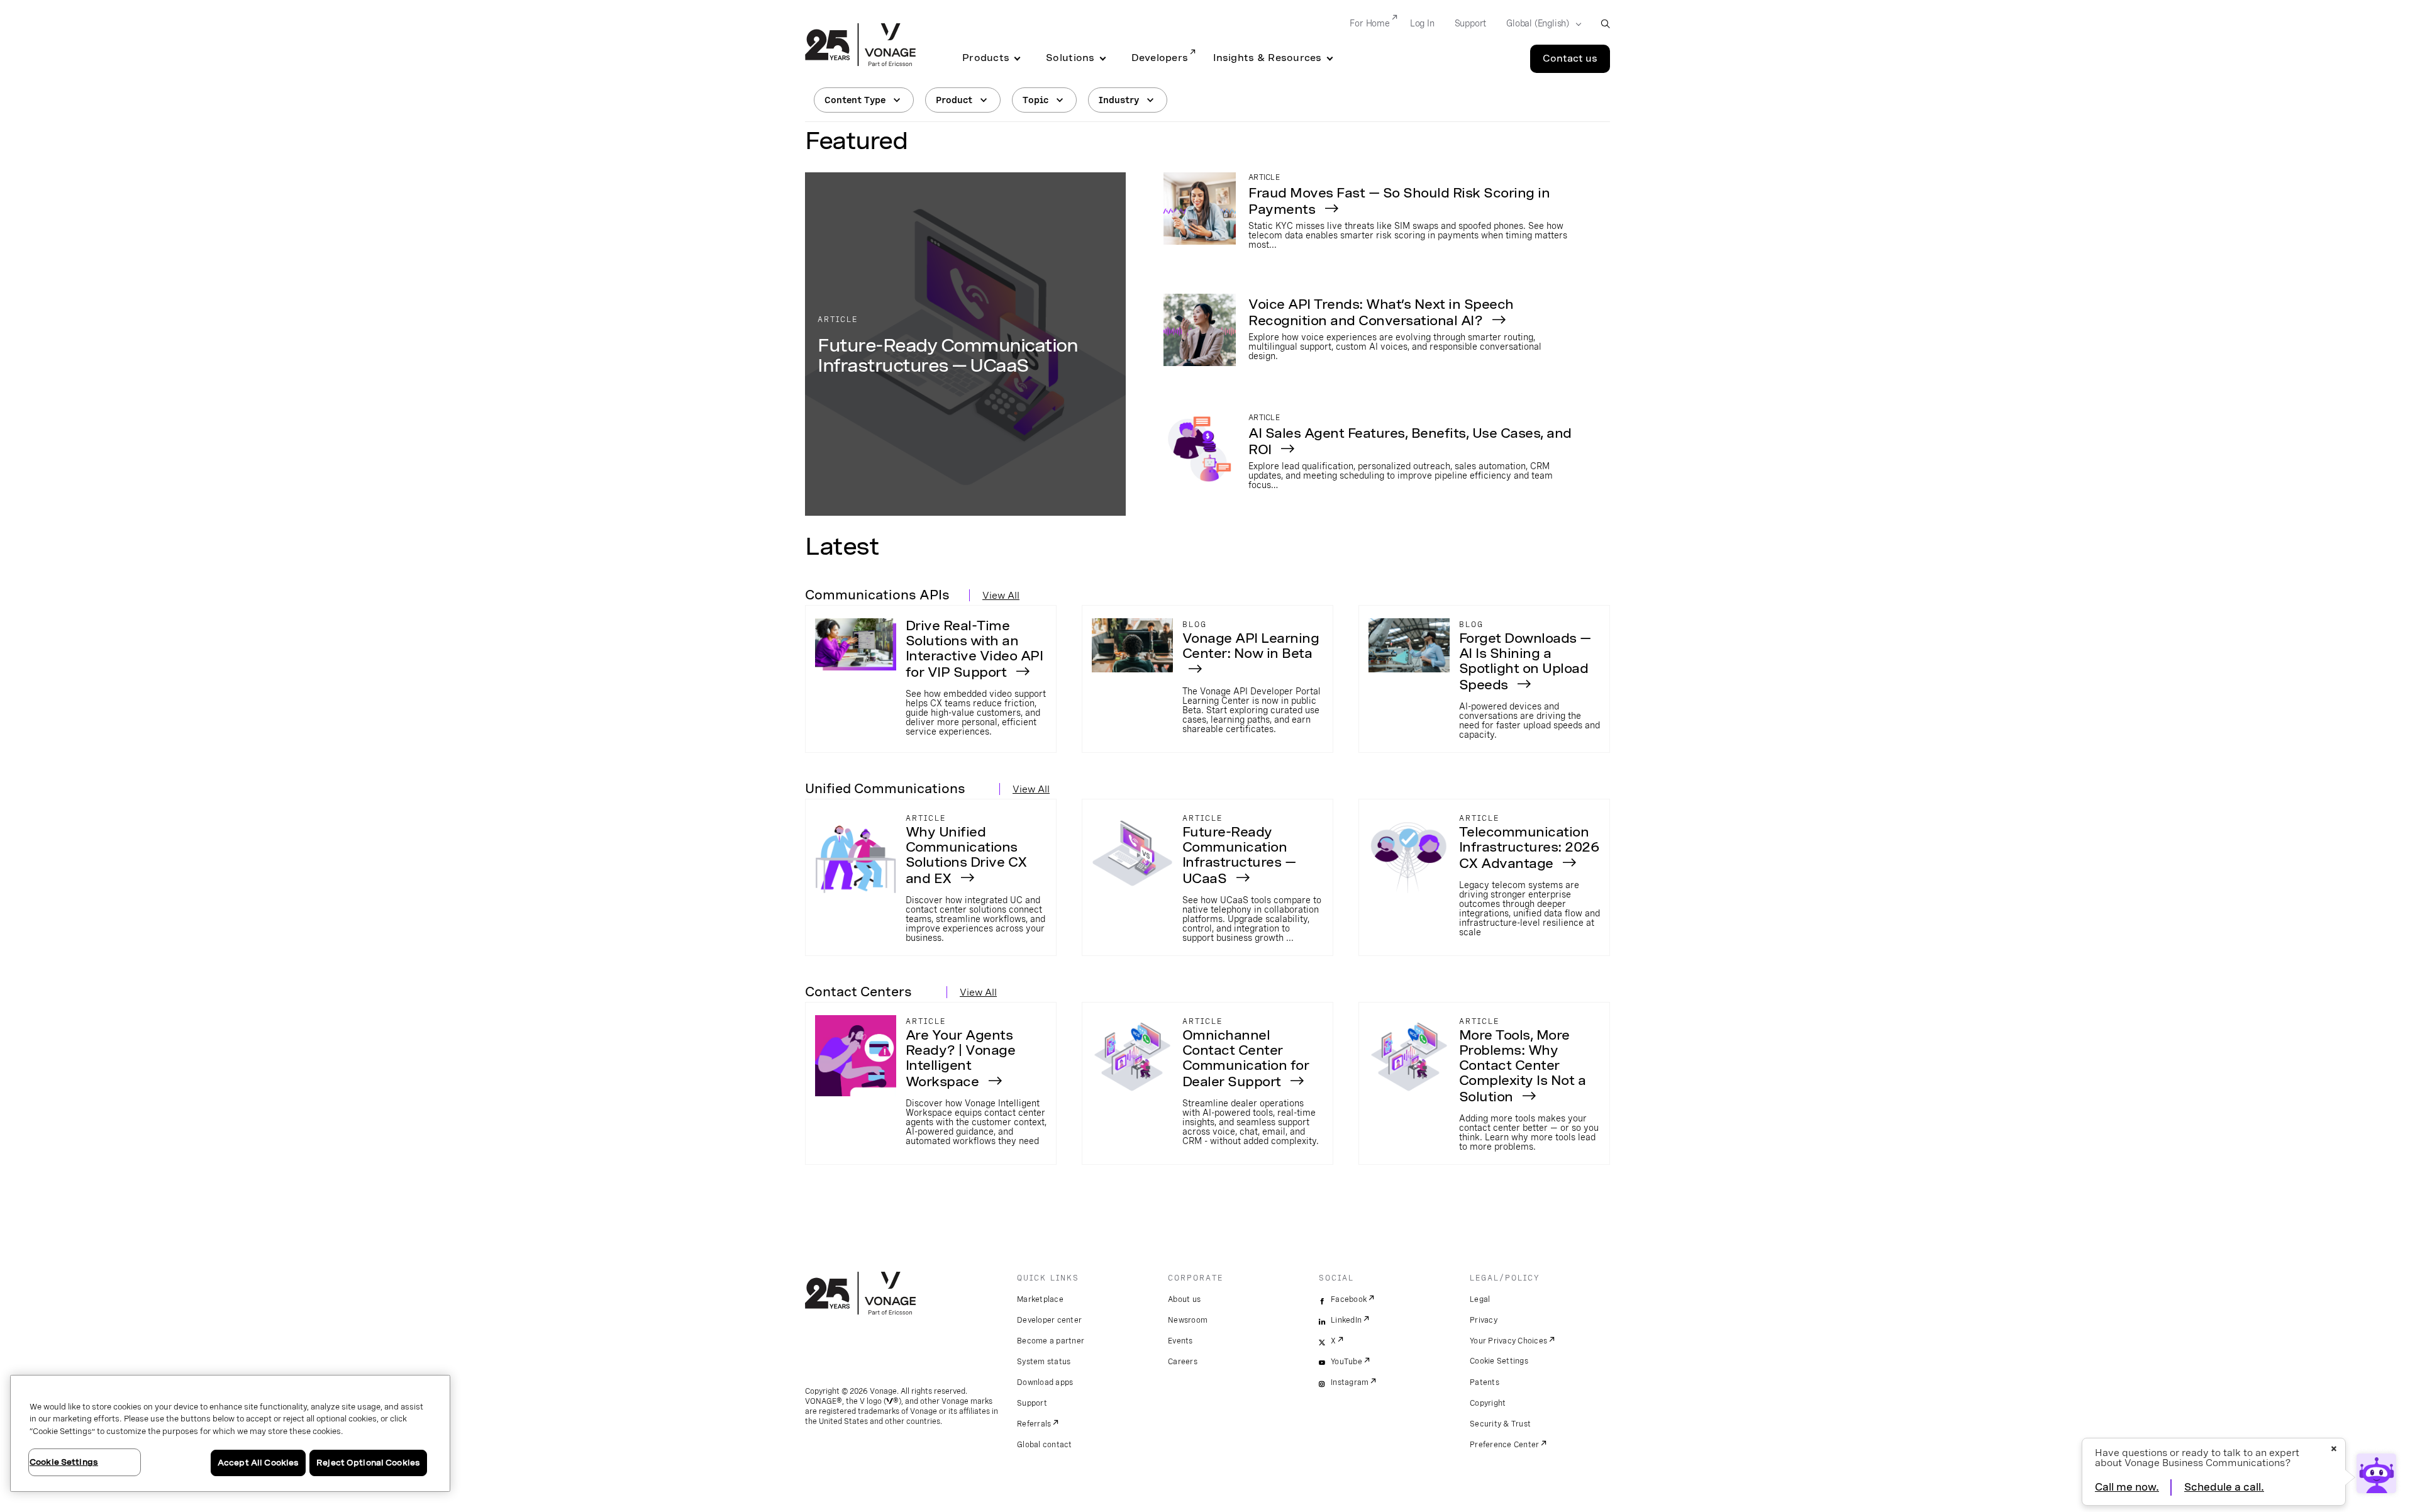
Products (986, 58)
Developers (1160, 58)
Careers (1183, 1362)
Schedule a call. (2224, 1487)
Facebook (1349, 1299)
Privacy (1484, 1320)
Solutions (1070, 58)
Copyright (1488, 1403)
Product (954, 100)
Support (1471, 23)
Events (1180, 1341)
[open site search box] (1605, 24)
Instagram (1350, 1382)
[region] (230, 1433)
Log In (1422, 23)
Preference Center (1504, 1445)
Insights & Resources (1267, 58)
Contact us (1570, 58)
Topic (1035, 100)
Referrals (1034, 1424)
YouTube (1346, 1362)
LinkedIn (1346, 1320)
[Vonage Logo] (860, 46)
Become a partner (1051, 1341)
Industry (1119, 100)
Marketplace (1040, 1299)
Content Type (855, 100)
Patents (1485, 1382)
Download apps (1045, 1382)
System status (1044, 1362)
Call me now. (2127, 1487)
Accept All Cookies (258, 1463)
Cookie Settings (1499, 1361)
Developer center (1049, 1320)
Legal (1480, 1299)
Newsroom (1188, 1320)
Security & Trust (1500, 1424)
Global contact (1045, 1445)
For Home (1369, 23)
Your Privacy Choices (1508, 1341)
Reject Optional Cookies (368, 1463)
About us (1184, 1299)
